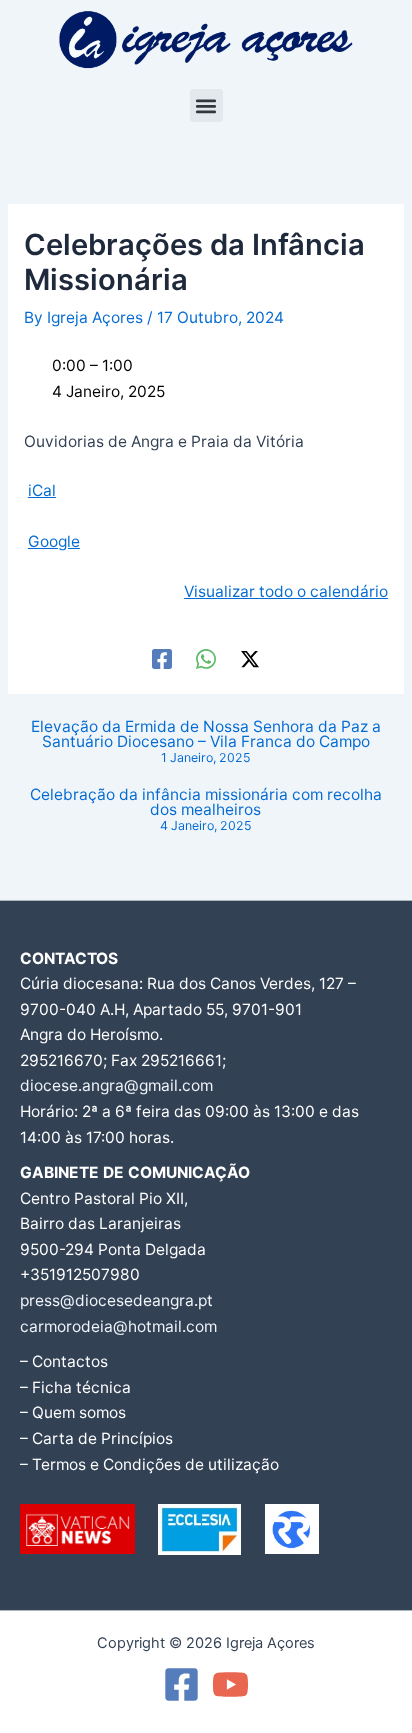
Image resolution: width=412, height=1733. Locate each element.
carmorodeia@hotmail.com (118, 1326)
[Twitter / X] (250, 658)
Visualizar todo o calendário (286, 591)
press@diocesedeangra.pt (116, 1300)
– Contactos (64, 1361)
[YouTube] (230, 1684)
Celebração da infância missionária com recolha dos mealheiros (206, 810)
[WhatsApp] (206, 658)
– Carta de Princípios (96, 1438)
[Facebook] (162, 658)
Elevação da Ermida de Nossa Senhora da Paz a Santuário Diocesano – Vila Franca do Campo (206, 742)
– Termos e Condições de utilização (149, 1464)
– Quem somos (73, 1412)
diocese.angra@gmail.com (116, 1085)
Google (54, 541)
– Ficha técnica (75, 1387)
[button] (206, 105)
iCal (42, 490)
